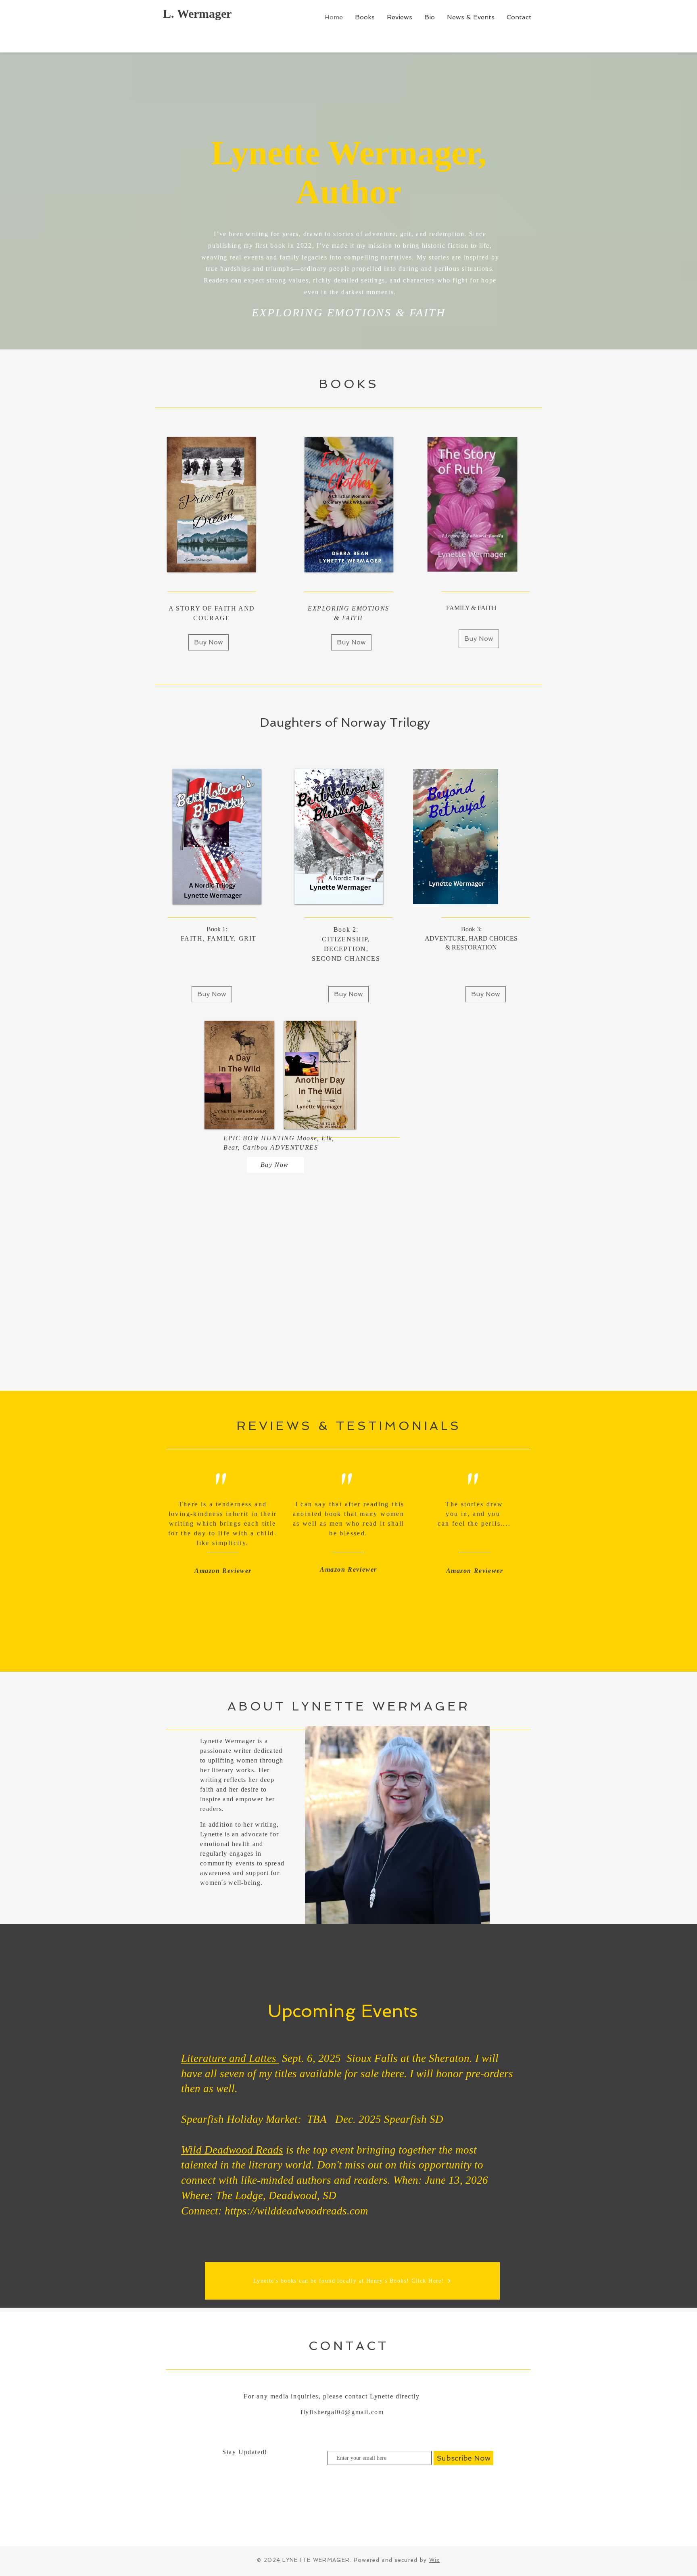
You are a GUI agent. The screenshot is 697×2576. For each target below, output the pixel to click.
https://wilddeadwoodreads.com (296, 2211)
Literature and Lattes (230, 2058)
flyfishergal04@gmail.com (342, 2412)
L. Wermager (197, 14)
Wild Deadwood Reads (232, 2150)
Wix (435, 2560)
